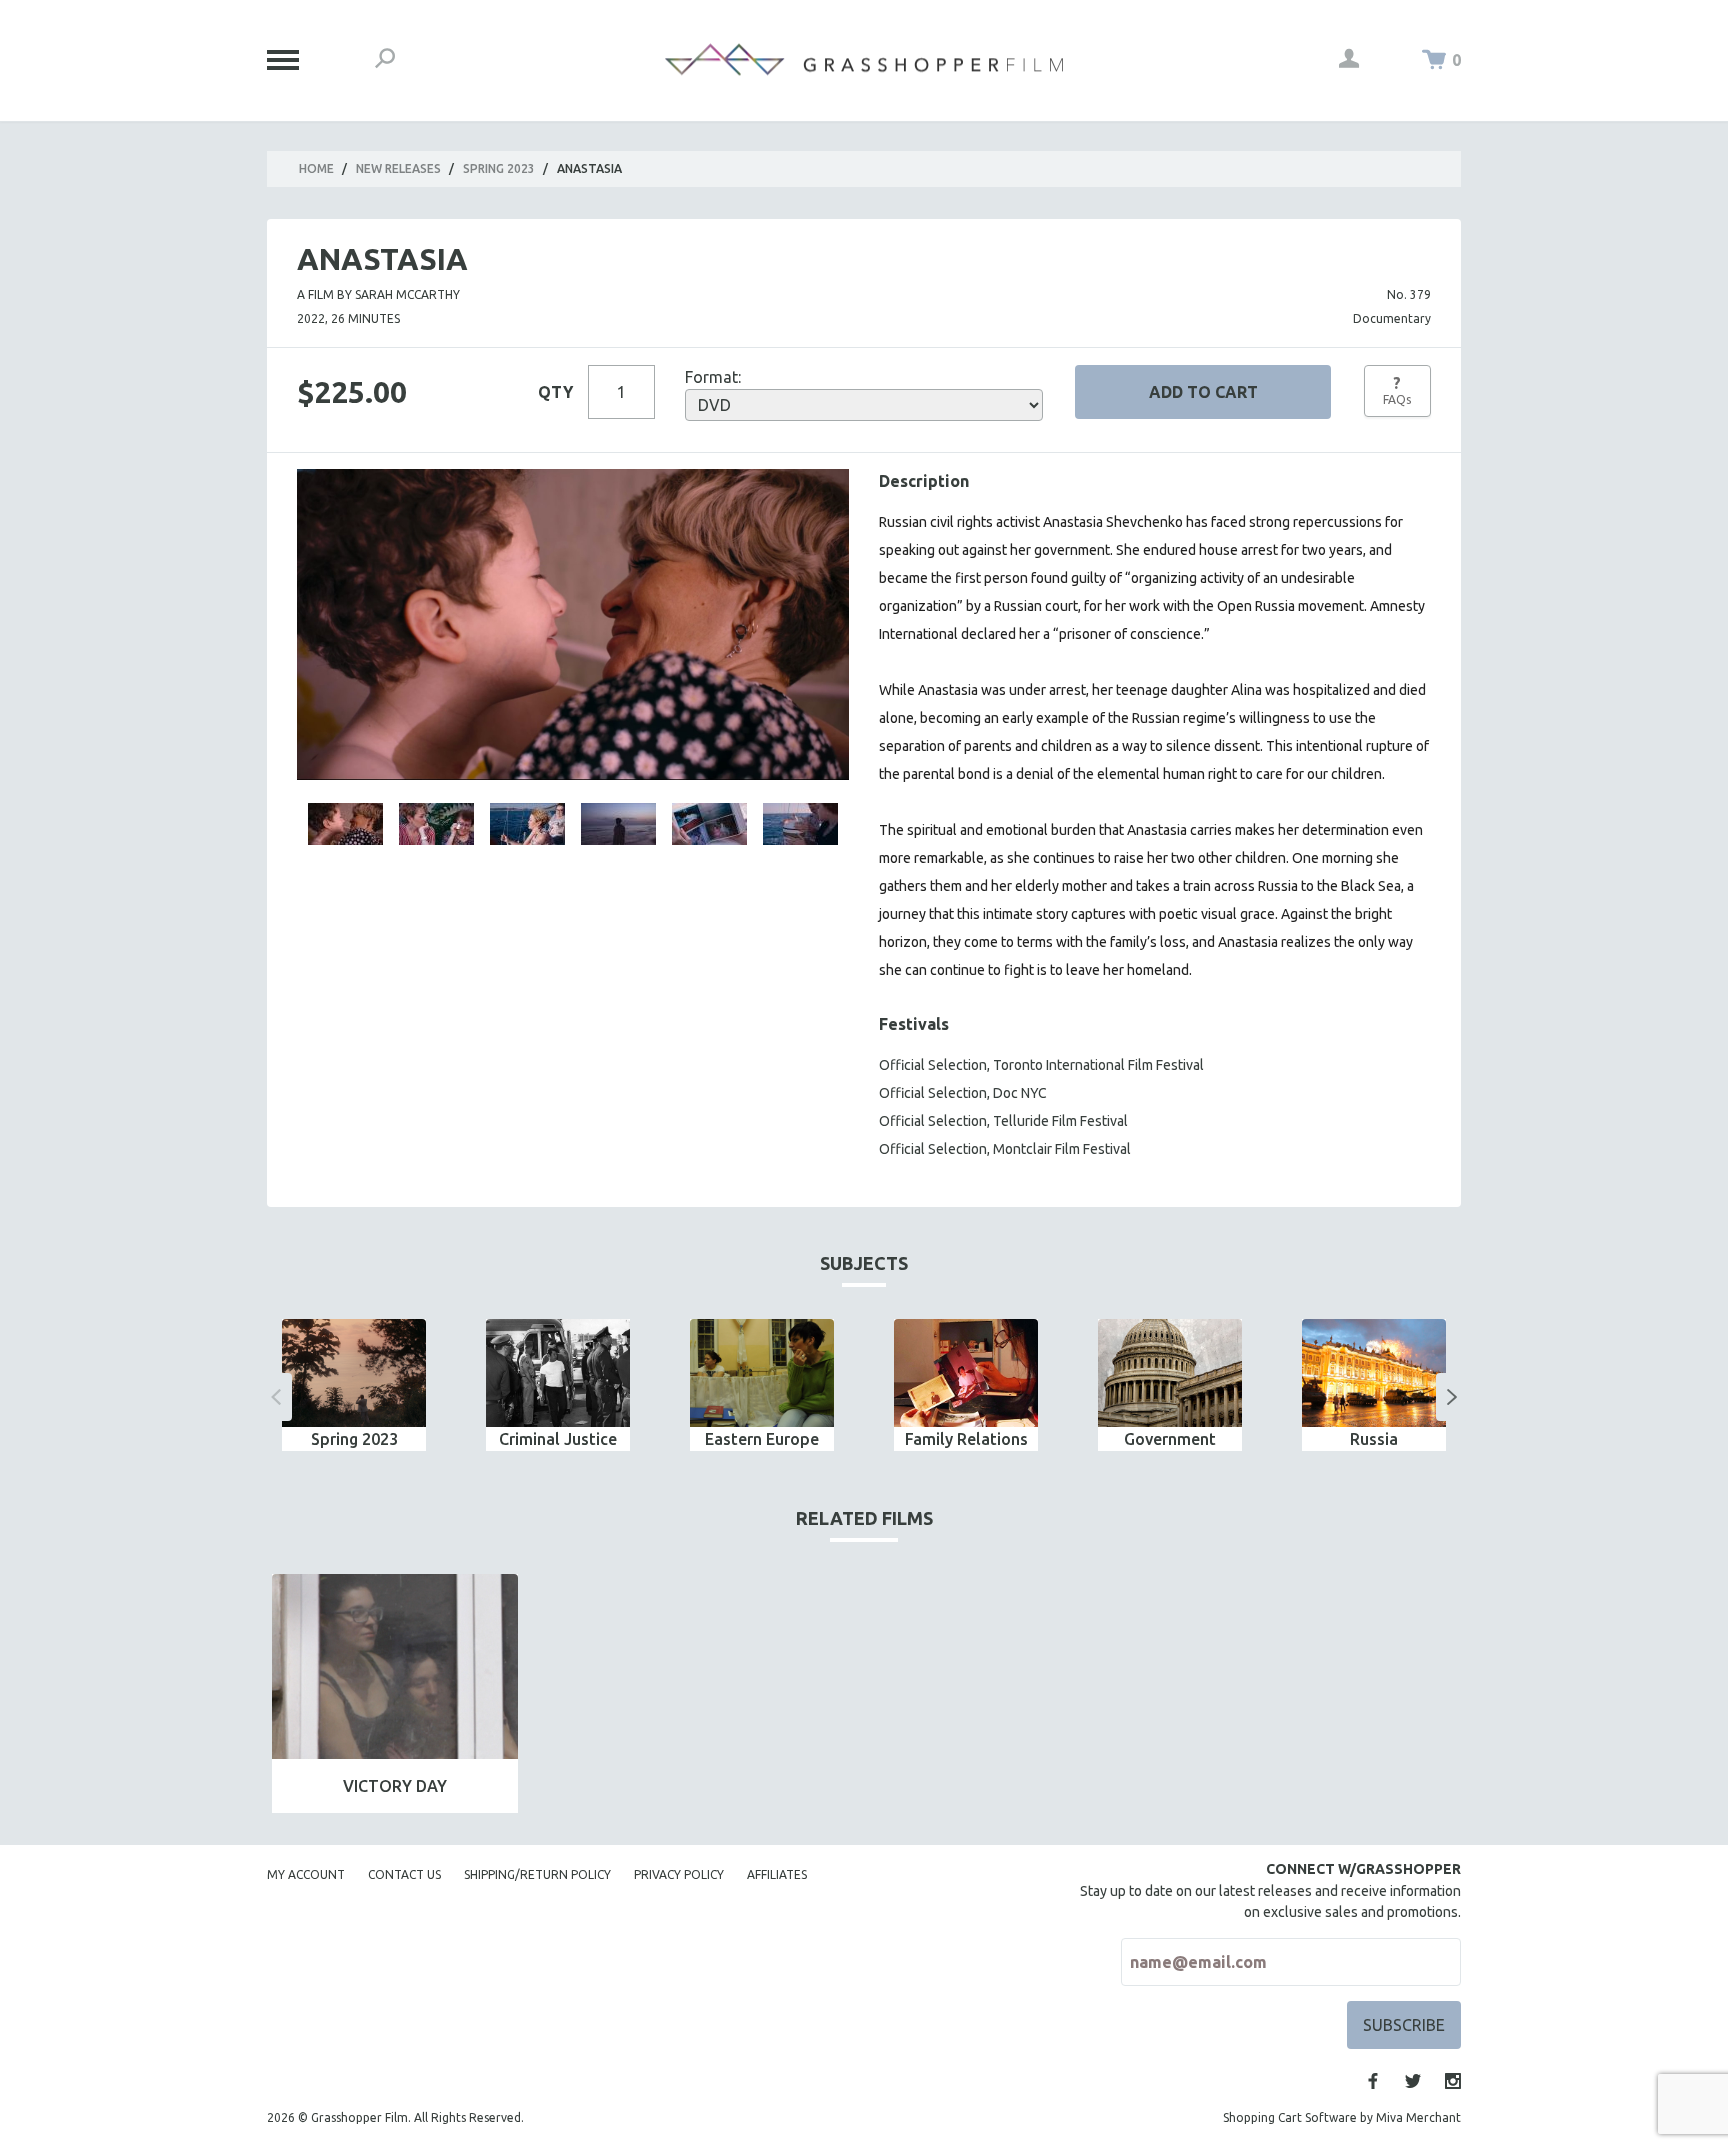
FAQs (1397, 390)
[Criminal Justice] (558, 1373)
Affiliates (777, 1874)
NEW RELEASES (398, 168)
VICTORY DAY (395, 1786)
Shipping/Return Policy (537, 1874)
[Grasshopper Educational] (864, 59)
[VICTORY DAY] (395, 1666)
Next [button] (1452, 1397)
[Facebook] (1373, 2081)
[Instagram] (1453, 2081)
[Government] (1170, 1373)
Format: (713, 377)
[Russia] (1374, 1373)
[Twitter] (1413, 2081)
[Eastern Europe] (762, 1373)
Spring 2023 (499, 168)
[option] (354, 1385)
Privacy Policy (679, 1874)
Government (1170, 1439)
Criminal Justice (558, 1439)
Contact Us (404, 1874)
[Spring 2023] (354, 1373)
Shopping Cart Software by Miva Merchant (1342, 2117)
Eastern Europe (762, 1439)
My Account (306, 1874)
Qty (555, 392)
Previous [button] (276, 1397)
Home (316, 168)
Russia (1374, 1439)
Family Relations (966, 1439)
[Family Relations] (966, 1373)
